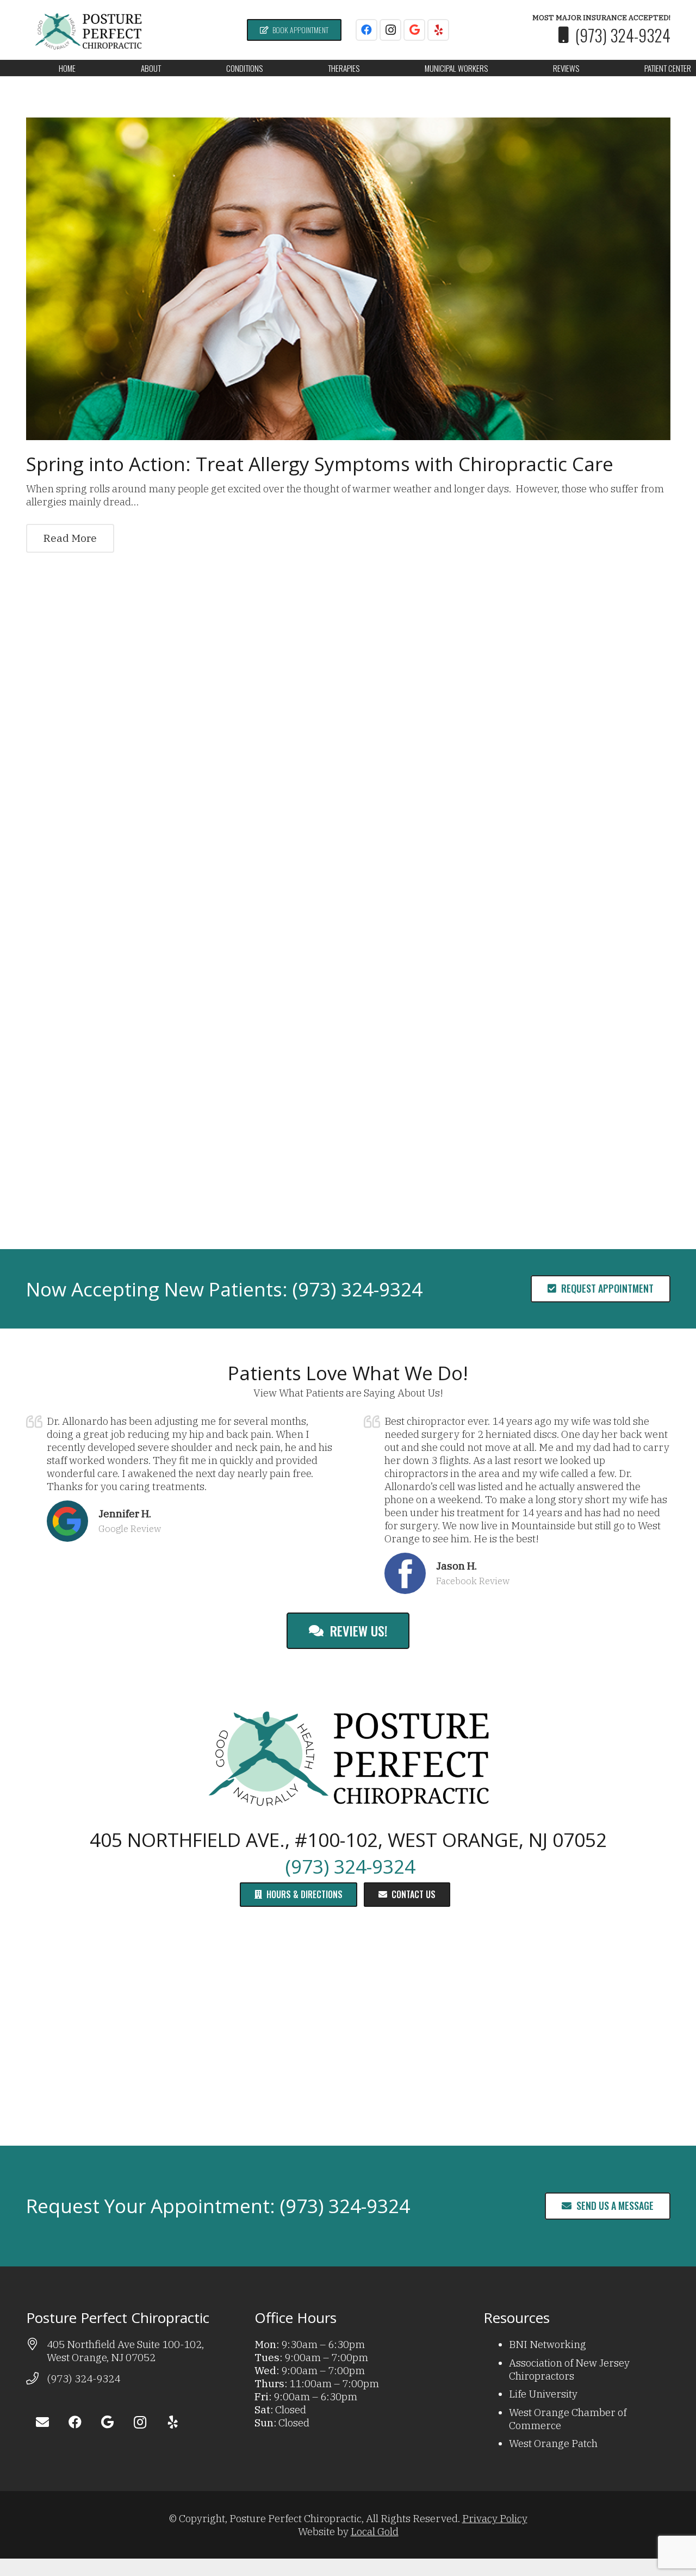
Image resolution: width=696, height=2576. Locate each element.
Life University (543, 2394)
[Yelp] (438, 30)
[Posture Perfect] (88, 30)
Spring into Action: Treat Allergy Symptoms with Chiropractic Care (320, 464)
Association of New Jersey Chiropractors (569, 2369)
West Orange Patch (553, 2443)
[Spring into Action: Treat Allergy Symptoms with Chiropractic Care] (348, 279)
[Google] (414, 30)
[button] (168, 68)
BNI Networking (548, 2344)
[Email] (42, 2422)
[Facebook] (366, 30)
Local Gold (375, 2531)
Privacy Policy (495, 2518)
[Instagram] (390, 30)
